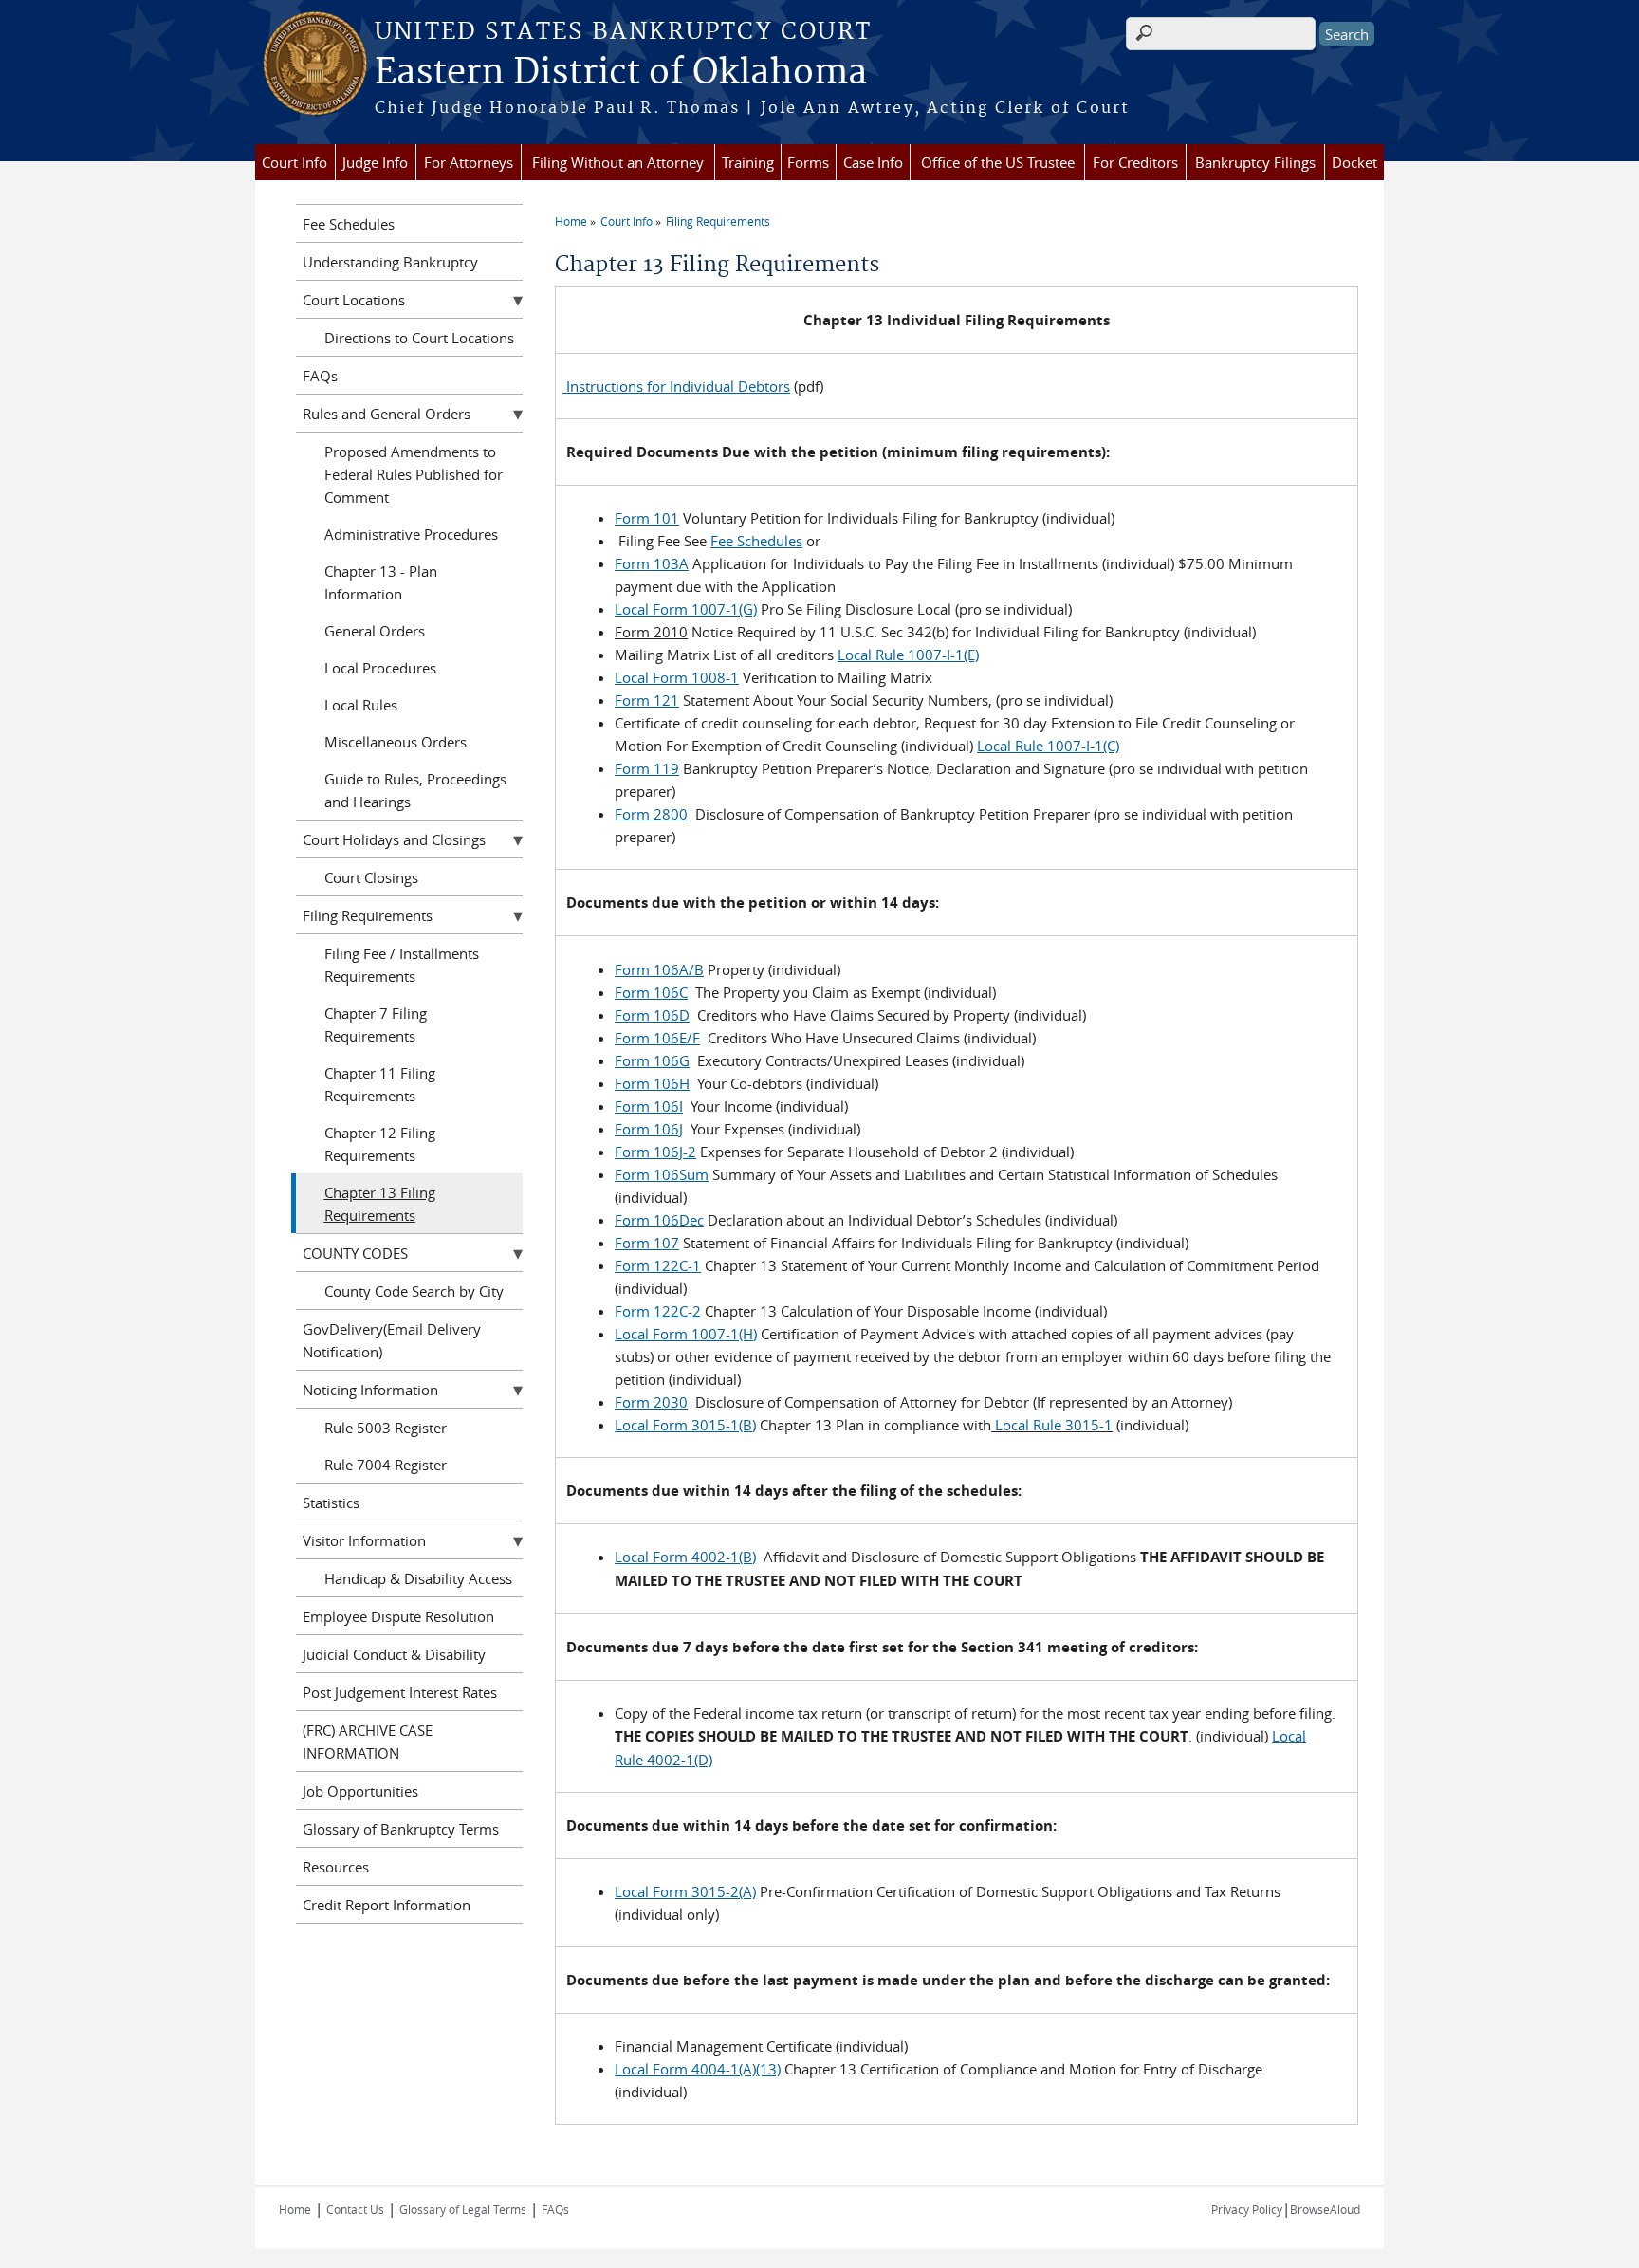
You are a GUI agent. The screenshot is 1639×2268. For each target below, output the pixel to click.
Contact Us (355, 2209)
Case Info (873, 162)
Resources (336, 1867)
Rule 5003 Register (386, 1428)
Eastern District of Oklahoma (621, 73)
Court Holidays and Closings (394, 839)
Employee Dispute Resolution (398, 1616)
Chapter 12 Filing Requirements (380, 1144)
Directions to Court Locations (419, 338)
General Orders (375, 631)
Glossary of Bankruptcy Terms (401, 1829)
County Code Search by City (414, 1291)
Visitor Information (364, 1540)
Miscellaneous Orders (396, 742)
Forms (808, 162)
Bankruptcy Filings (1255, 162)
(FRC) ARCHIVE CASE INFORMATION (368, 1742)
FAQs (320, 376)
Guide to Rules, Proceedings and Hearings (415, 790)
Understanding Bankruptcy (390, 262)
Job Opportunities (360, 1791)
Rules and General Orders (387, 414)
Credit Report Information (387, 1905)
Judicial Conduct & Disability (394, 1654)
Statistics (331, 1503)
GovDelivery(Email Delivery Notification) (392, 1340)
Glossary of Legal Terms (463, 2209)
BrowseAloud (1325, 2209)
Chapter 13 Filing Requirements (380, 1204)
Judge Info (375, 162)
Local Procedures (380, 668)
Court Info (295, 162)
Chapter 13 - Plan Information (381, 582)
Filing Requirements (718, 221)
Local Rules (361, 705)
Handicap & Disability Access (418, 1578)
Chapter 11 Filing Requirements (380, 1084)
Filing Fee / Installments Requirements (402, 965)
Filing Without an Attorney (618, 162)
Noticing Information (370, 1390)
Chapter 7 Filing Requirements (376, 1024)
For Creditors (1135, 162)
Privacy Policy (1247, 2209)
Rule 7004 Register (386, 1465)
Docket (1354, 162)
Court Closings (371, 877)
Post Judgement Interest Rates (400, 1692)
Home (571, 221)
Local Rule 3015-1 (1054, 1425)
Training (748, 162)
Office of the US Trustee (998, 162)
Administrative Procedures (411, 534)
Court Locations (354, 300)
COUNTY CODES (355, 1253)
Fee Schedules (349, 224)
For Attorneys (469, 162)
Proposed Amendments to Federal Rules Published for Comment (414, 474)
